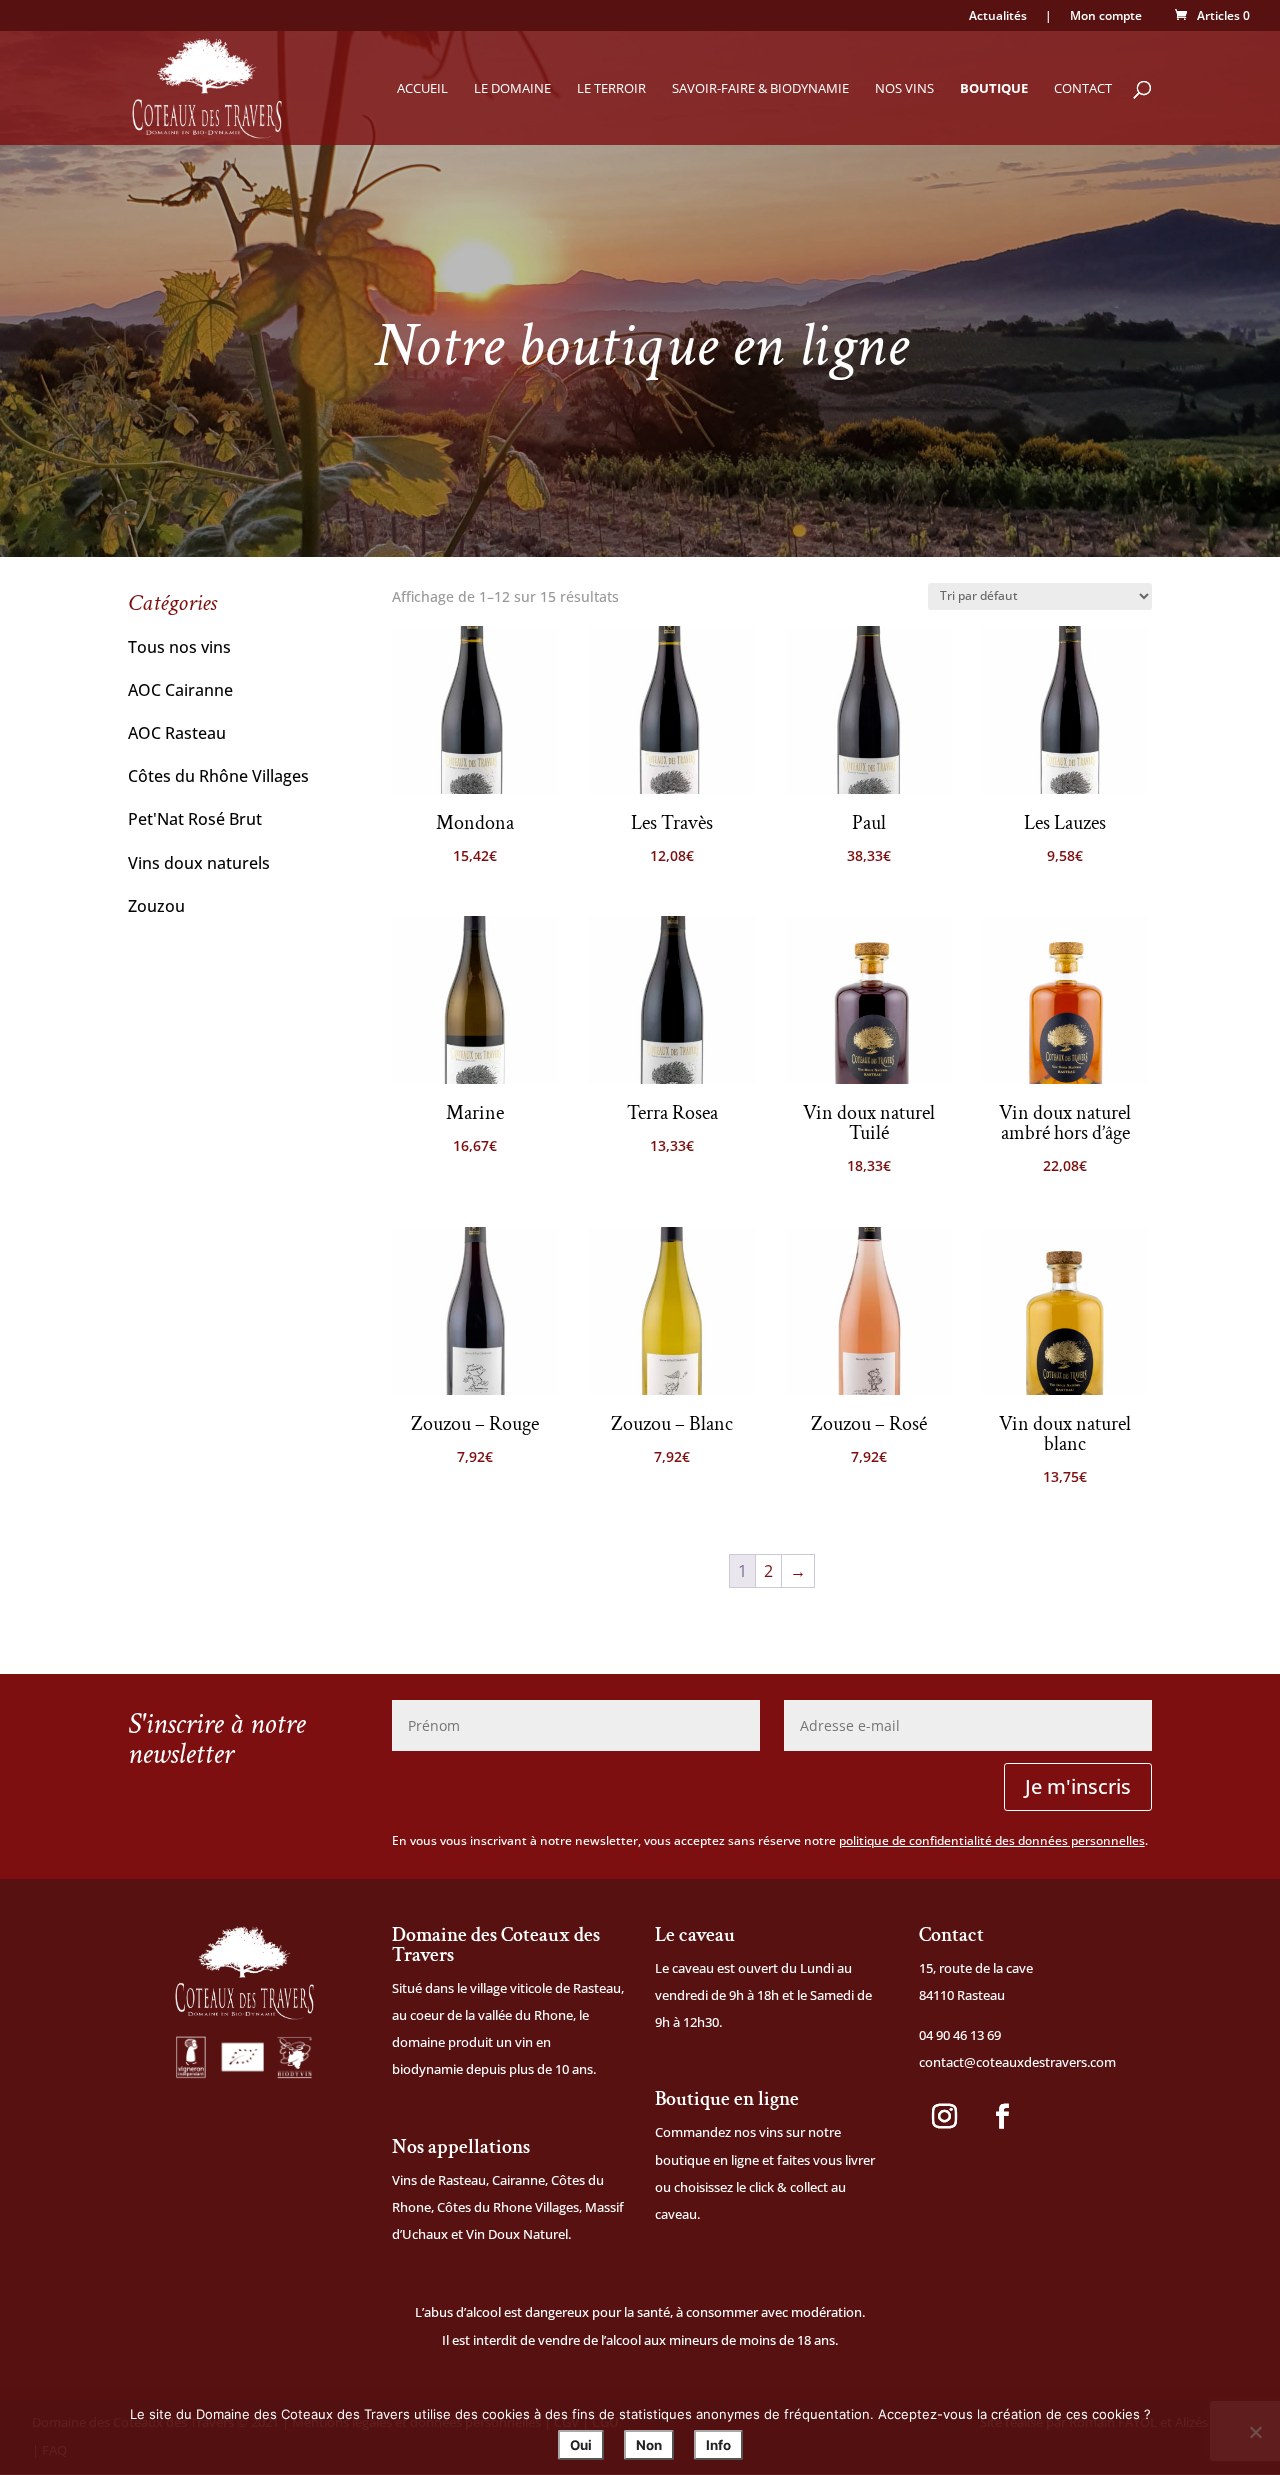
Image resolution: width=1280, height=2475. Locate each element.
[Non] (1255, 2432)
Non (649, 2445)
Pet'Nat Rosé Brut (195, 819)
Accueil (422, 89)
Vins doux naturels (199, 863)
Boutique (994, 89)
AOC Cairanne (180, 690)
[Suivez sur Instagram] (944, 2117)
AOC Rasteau (177, 733)
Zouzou (156, 906)
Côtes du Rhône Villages (218, 776)
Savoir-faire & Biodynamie (760, 89)
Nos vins (904, 89)
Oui (581, 2445)
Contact (1083, 89)
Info (718, 2445)
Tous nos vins (179, 647)
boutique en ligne (707, 2160)
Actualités (998, 17)
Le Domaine (512, 89)
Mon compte (1106, 17)
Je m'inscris (1078, 1786)
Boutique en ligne (727, 2099)
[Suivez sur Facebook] (1002, 2117)
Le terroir (611, 89)
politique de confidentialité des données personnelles (992, 1840)
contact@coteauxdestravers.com (1017, 2062)
